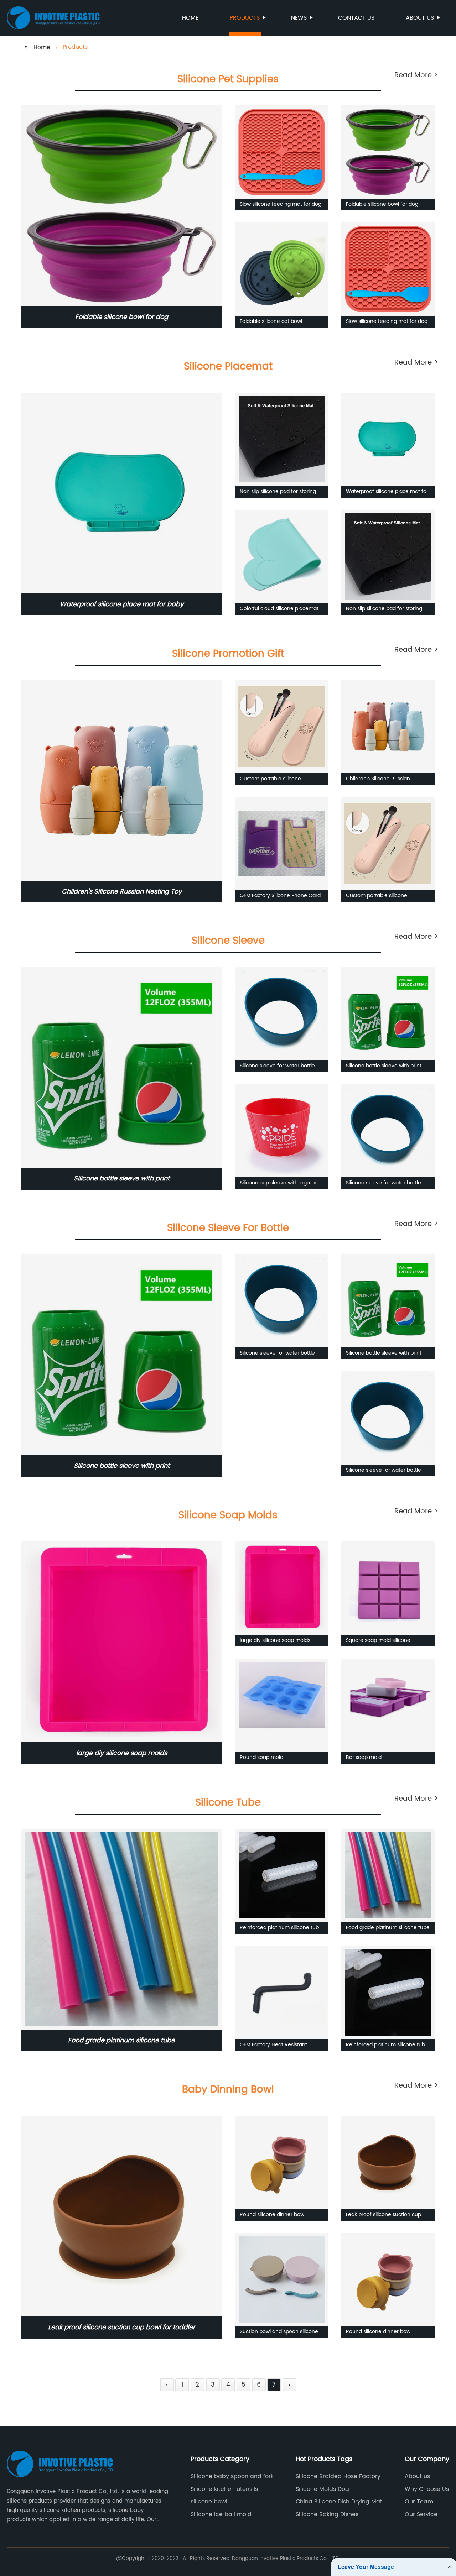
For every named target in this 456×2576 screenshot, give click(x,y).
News (299, 18)
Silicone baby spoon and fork (232, 2476)
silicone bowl (209, 2502)
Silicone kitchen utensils (224, 2489)
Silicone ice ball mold (221, 2514)
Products (245, 18)
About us (420, 18)
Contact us (356, 18)
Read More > (416, 75)
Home (190, 18)
